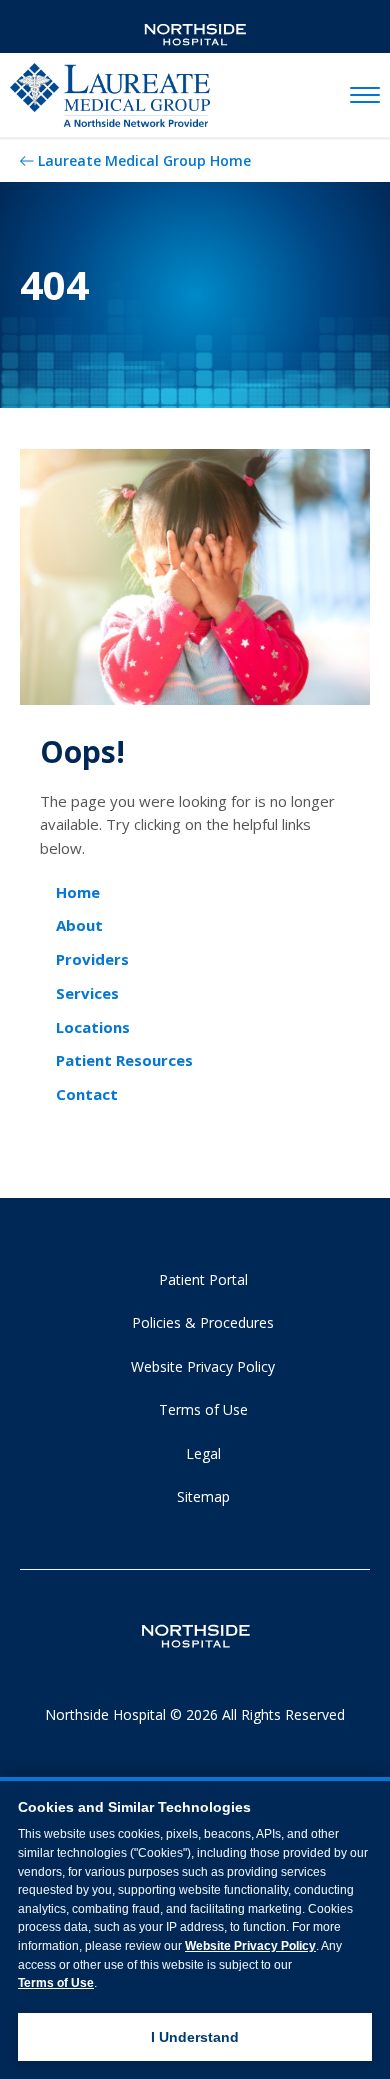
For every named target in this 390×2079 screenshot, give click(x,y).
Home (78, 892)
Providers (92, 959)
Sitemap (203, 1496)
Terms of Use (203, 1409)
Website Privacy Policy (203, 1366)
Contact (87, 1094)
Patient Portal (203, 1279)
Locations (93, 1027)
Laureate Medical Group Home (144, 160)
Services (87, 993)
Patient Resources (124, 1060)
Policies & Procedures (203, 1322)
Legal (203, 1453)
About (79, 925)
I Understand (195, 2037)
